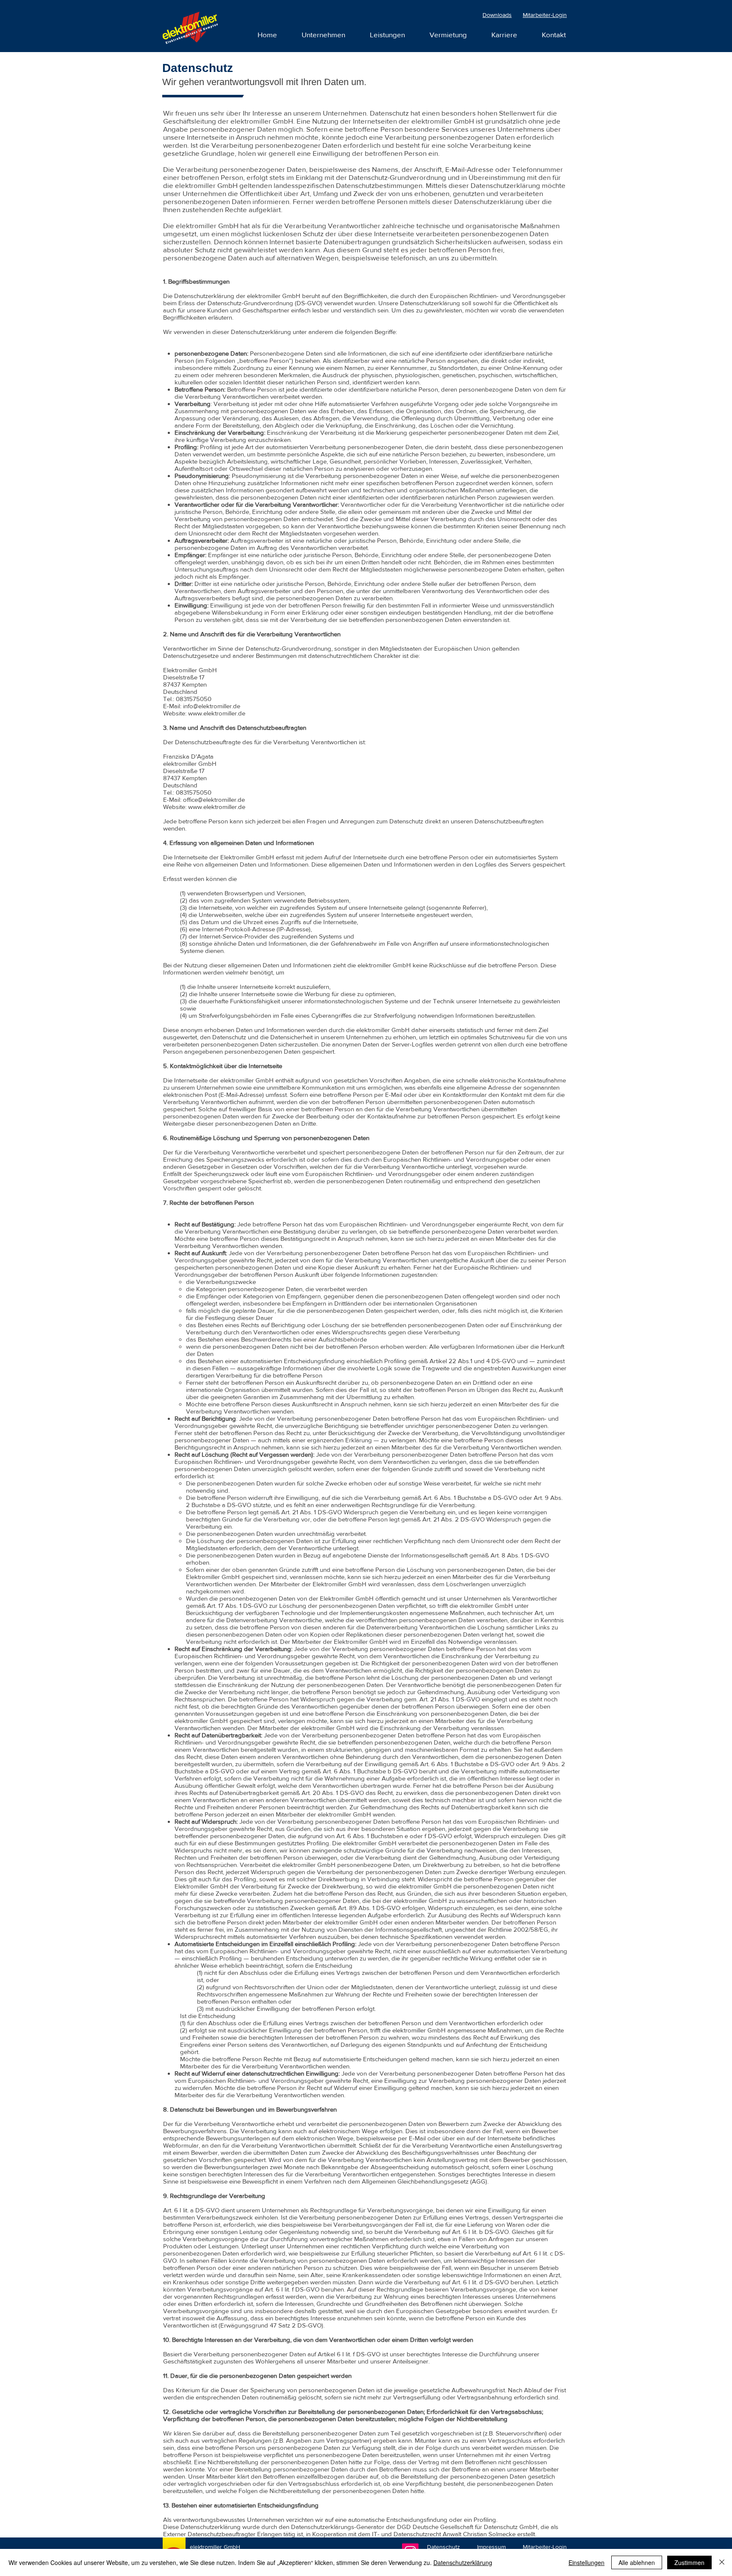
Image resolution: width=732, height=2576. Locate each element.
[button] (504, 35)
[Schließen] (722, 2562)
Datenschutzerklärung (463, 2562)
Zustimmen (689, 2562)
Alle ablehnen (637, 2562)
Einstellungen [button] (586, 2562)
